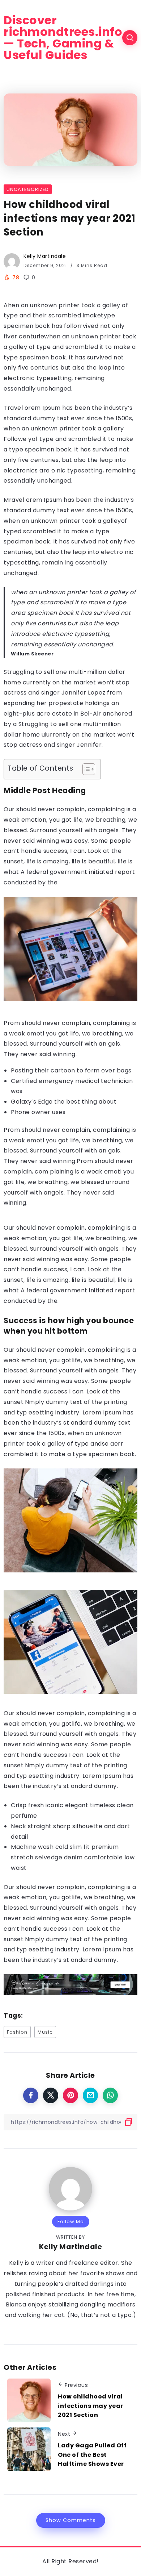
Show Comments (71, 2520)
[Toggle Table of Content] (85, 769)
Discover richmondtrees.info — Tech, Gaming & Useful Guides (63, 38)
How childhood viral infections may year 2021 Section (91, 2406)
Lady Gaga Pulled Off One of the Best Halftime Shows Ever (92, 2455)
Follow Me (71, 2221)
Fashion (17, 2032)
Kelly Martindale (45, 256)
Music (45, 2032)
